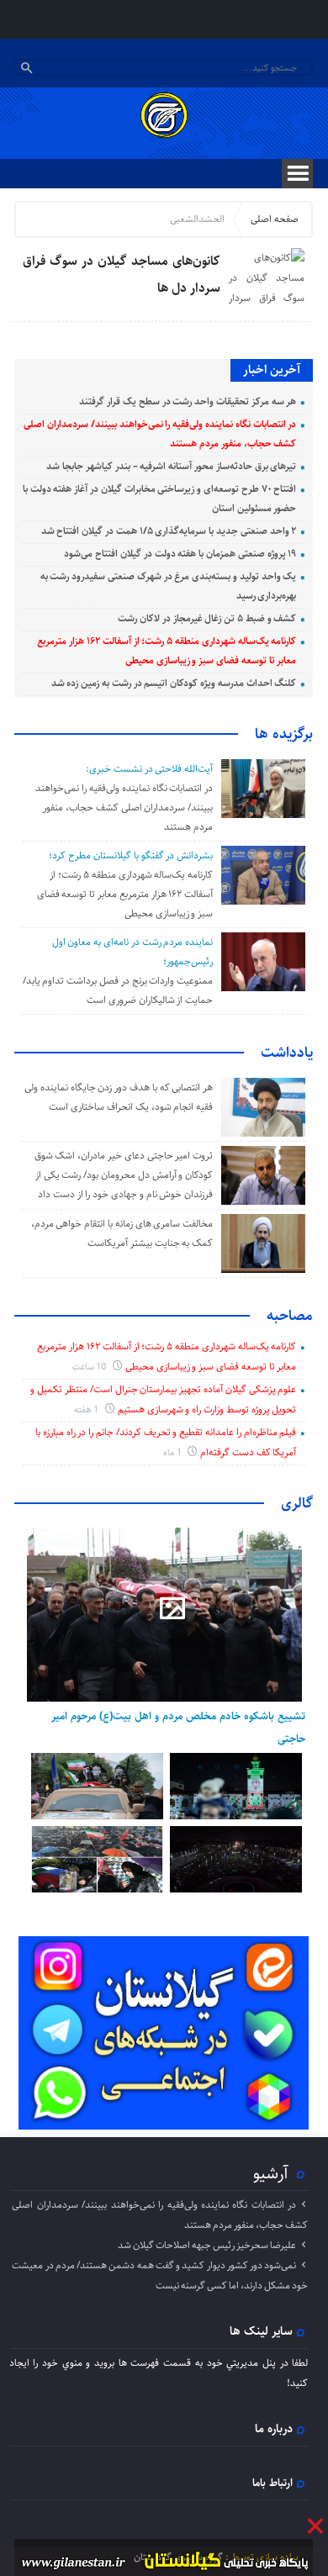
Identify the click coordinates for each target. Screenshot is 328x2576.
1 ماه (174, 1452)
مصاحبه (290, 1316)
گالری (297, 1503)
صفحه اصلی (275, 219)
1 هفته (88, 1409)
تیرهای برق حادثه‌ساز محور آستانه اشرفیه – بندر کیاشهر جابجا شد (171, 466)
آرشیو (271, 2173)
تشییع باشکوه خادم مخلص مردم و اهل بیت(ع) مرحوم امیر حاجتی (178, 1727)
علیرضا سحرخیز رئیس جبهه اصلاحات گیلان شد (207, 2245)
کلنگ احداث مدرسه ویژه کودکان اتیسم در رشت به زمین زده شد (174, 683)
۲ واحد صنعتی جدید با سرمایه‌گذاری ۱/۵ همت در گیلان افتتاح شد (169, 531)
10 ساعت (91, 1367)
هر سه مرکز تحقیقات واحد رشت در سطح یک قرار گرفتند (188, 401)
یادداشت (287, 1053)
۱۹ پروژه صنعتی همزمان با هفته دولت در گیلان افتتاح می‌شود (180, 554)
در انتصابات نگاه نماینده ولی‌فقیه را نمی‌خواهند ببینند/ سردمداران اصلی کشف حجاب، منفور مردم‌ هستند (124, 808)
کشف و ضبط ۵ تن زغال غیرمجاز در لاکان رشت (207, 618)
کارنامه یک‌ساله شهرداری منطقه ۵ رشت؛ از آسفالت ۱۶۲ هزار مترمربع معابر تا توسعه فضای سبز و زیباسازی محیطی (125, 894)
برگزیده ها (284, 734)
